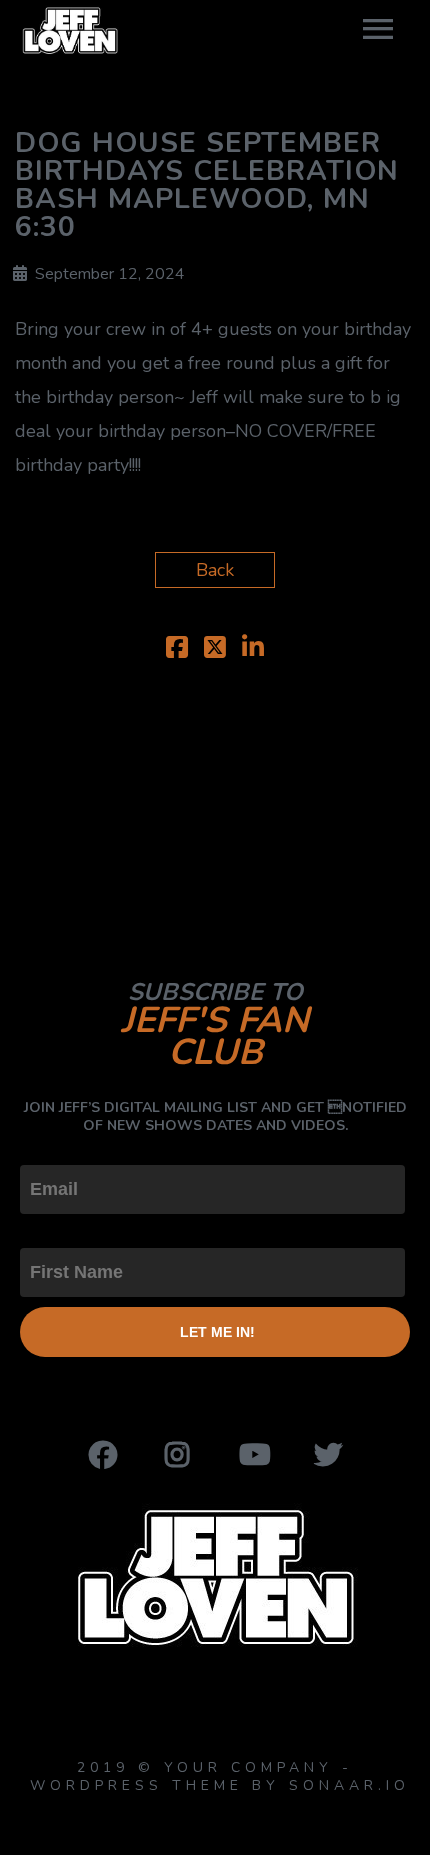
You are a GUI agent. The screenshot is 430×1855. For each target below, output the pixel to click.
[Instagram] (178, 1455)
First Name (64, 1231)
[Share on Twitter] (215, 650)
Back (215, 570)
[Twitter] (328, 1455)
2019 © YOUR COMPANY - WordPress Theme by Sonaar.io (215, 1776)
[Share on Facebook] (177, 650)
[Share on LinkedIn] (253, 650)
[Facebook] (103, 1455)
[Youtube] (253, 1455)
